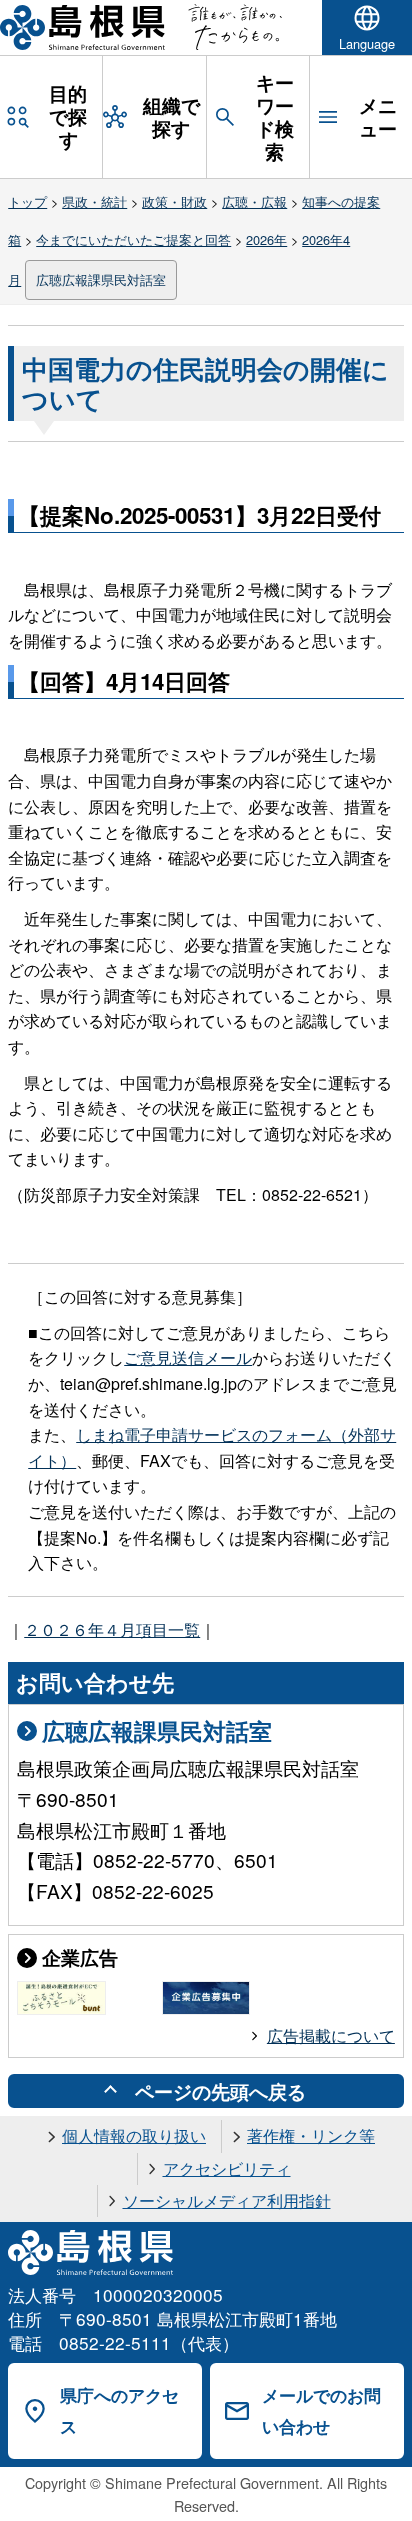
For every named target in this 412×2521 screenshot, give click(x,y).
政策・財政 (174, 201)
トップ (27, 201)
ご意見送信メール (188, 1357)
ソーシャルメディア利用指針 (227, 2200)
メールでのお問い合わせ (321, 2410)
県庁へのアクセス (119, 2410)
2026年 (266, 239)
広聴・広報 (254, 201)
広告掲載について (331, 2035)
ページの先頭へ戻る (220, 2091)
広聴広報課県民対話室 (101, 279)
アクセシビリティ (227, 2168)
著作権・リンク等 (311, 2135)
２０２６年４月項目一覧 (112, 1629)
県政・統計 (94, 201)
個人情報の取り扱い (134, 2135)
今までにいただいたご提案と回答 (133, 239)
